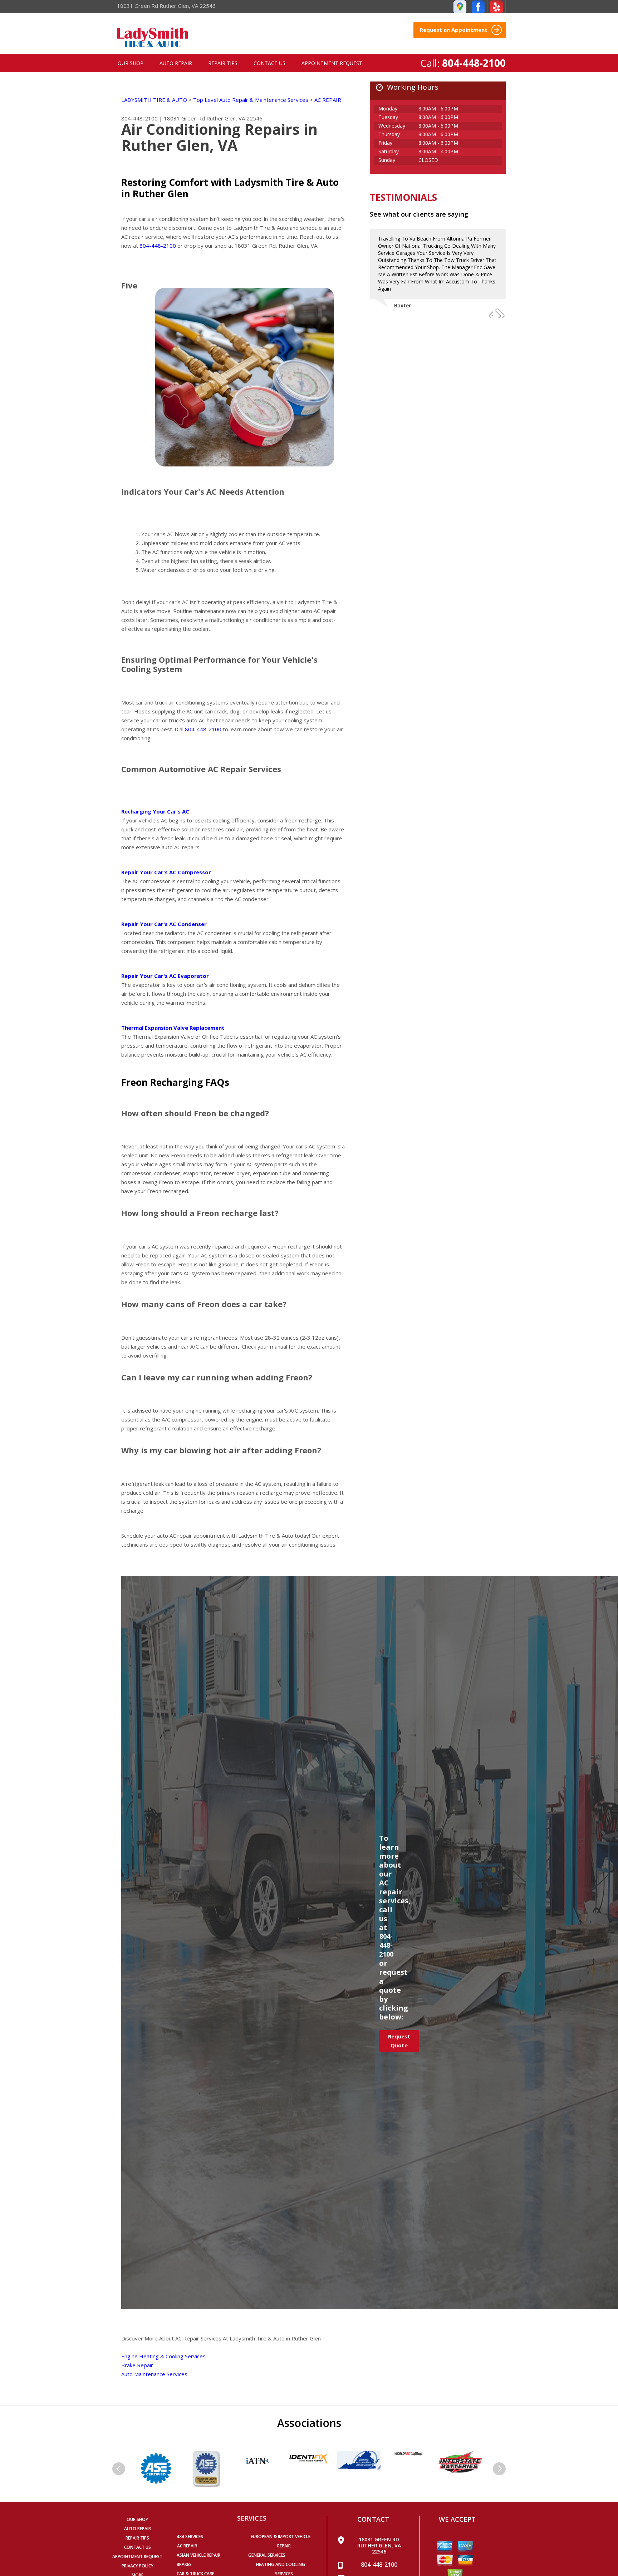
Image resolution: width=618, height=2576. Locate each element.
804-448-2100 (474, 63)
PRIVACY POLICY (138, 2566)
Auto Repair (176, 63)
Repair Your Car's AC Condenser (164, 924)
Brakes (184, 2564)
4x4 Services (190, 2537)
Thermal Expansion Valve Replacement (173, 1028)
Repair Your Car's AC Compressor (166, 872)
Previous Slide (487, 313)
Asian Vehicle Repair (198, 2555)
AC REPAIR (328, 100)
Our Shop (131, 63)
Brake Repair (137, 2365)
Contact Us (269, 63)
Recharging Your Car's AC (155, 811)
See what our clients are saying (419, 214)
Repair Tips (223, 63)
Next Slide (500, 313)
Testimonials (403, 197)
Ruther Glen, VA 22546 (234, 118)
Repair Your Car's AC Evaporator (165, 976)
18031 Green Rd (184, 118)
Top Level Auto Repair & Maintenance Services (251, 100)
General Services (267, 2555)
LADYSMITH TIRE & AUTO (154, 100)
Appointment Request (332, 63)
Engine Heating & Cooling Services (163, 2356)
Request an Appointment (454, 30)
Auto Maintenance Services (154, 2374)
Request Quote (399, 2041)
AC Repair (187, 2546)
